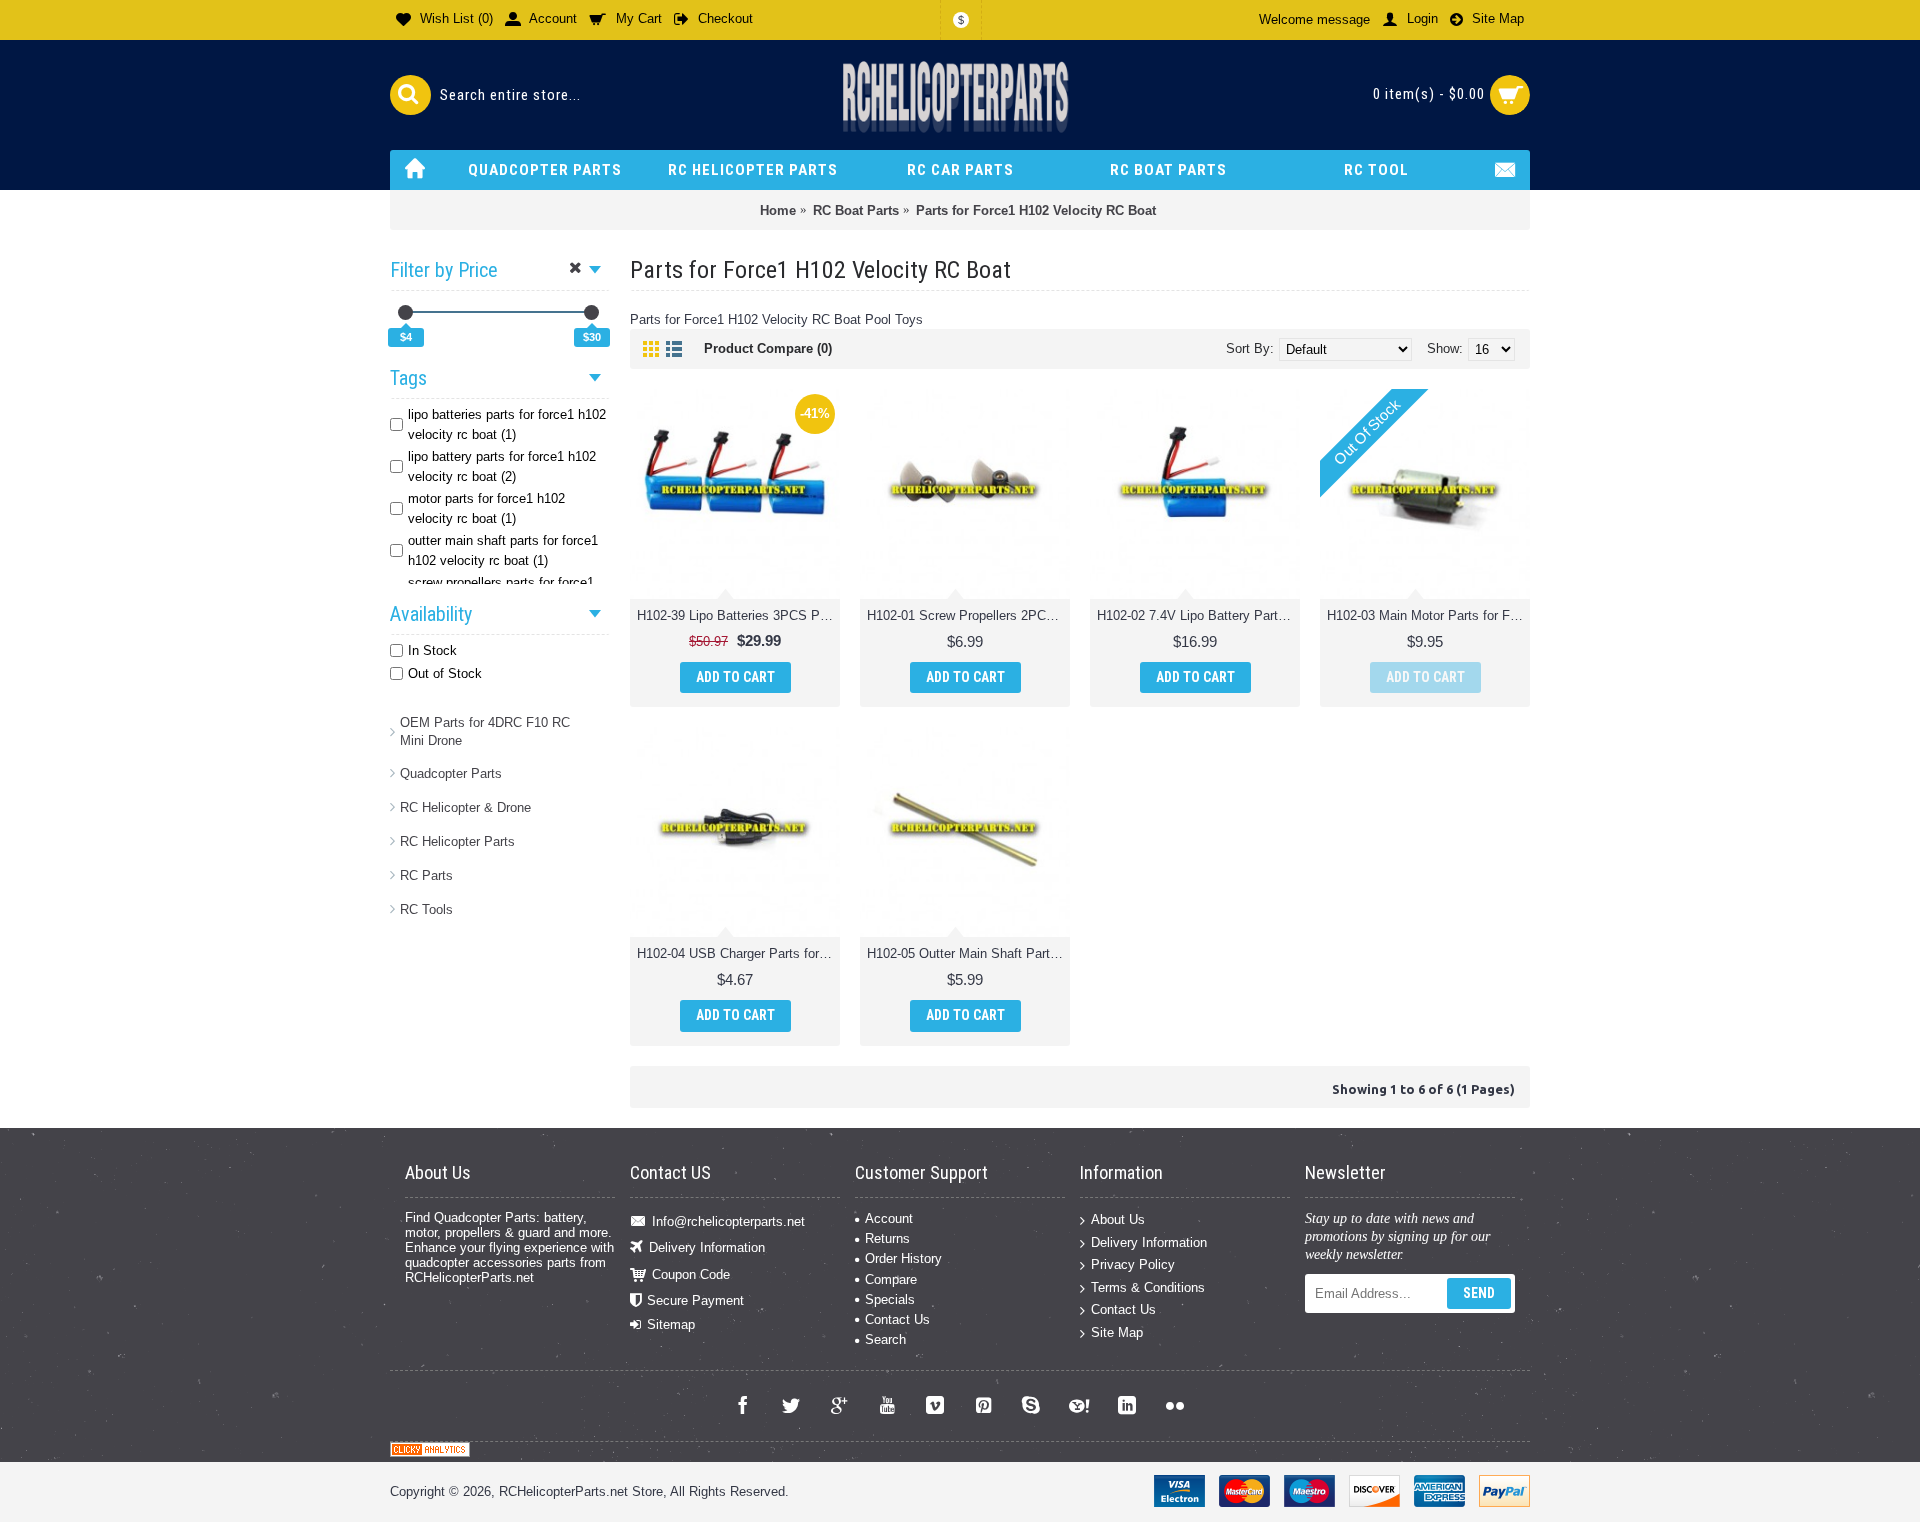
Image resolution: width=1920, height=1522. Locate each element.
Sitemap (671, 1324)
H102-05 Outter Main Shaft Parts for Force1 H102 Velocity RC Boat (968, 953)
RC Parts (426, 875)
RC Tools (426, 909)
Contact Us (897, 1319)
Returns (887, 1238)
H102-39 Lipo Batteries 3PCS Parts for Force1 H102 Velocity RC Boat (738, 615)
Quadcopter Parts (451, 773)
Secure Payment (695, 1300)
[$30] (591, 312)
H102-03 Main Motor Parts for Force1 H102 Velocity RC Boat (1428, 615)
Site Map (1117, 1332)
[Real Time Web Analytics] (430, 1452)
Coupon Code (691, 1273)
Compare (891, 1279)
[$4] (405, 312)
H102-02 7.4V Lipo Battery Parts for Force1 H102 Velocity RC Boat (1198, 615)
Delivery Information (707, 1247)
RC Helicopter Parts (457, 841)
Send (1479, 1293)
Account (889, 1218)
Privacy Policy (1133, 1264)
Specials (890, 1299)
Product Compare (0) (768, 348)
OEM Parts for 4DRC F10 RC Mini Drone (485, 731)
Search (885, 1339)
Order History (903, 1258)
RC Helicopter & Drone (465, 807)
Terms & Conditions (1148, 1286)
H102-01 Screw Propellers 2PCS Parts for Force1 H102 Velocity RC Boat (968, 615)
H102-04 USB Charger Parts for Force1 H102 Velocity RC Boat (738, 953)
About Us (1118, 1219)
